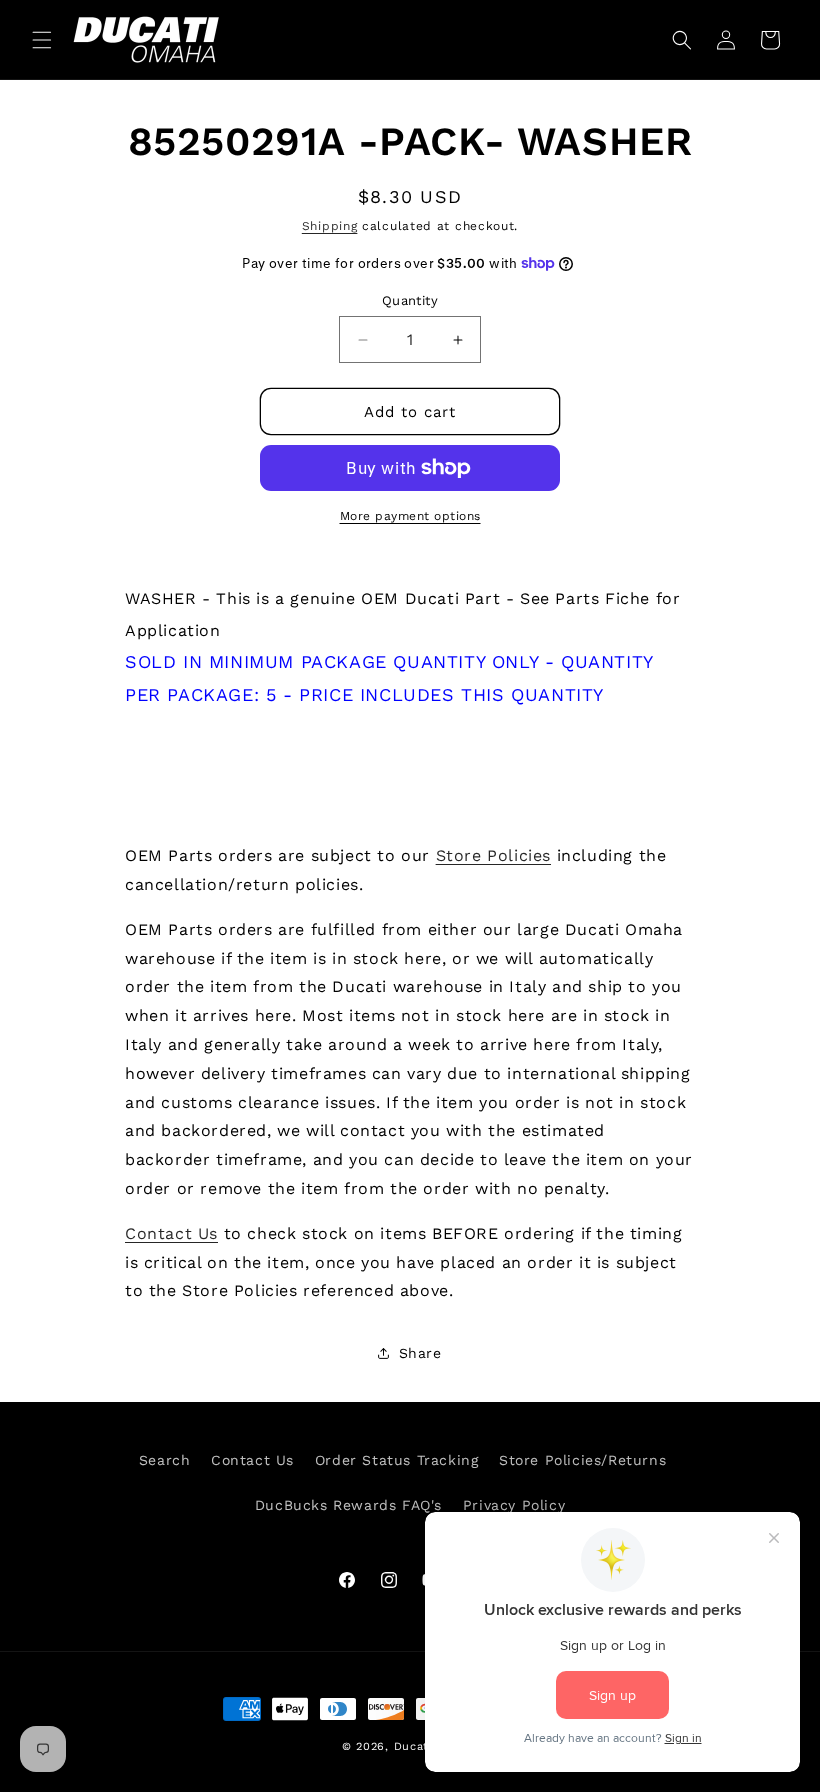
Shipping (330, 226)
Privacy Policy (514, 1505)
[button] (42, 40)
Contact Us (171, 1233)
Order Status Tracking (397, 1460)
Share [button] (420, 1353)
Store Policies (493, 855)
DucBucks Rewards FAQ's (348, 1505)
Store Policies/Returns (582, 1460)
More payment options (410, 516)
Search (165, 1460)
